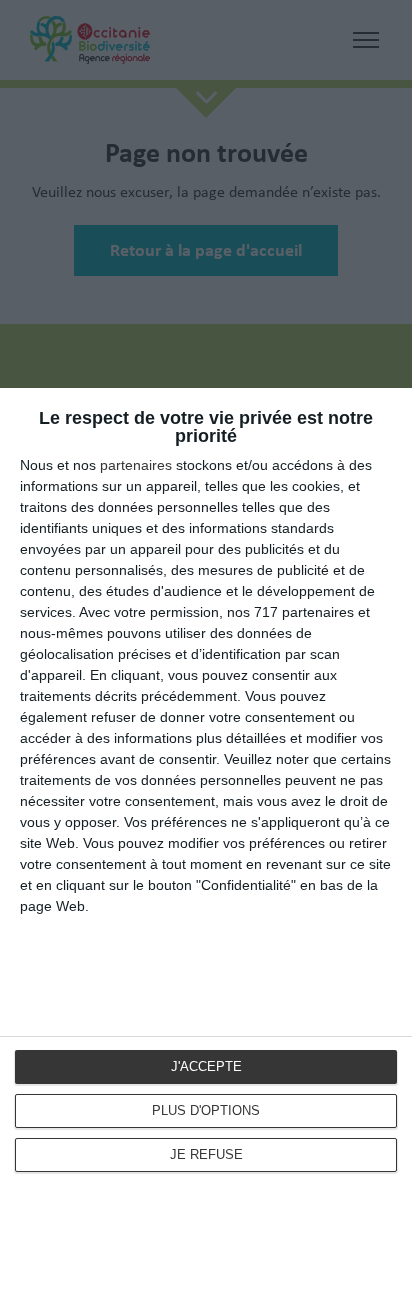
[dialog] (206, 841)
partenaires (136, 465)
